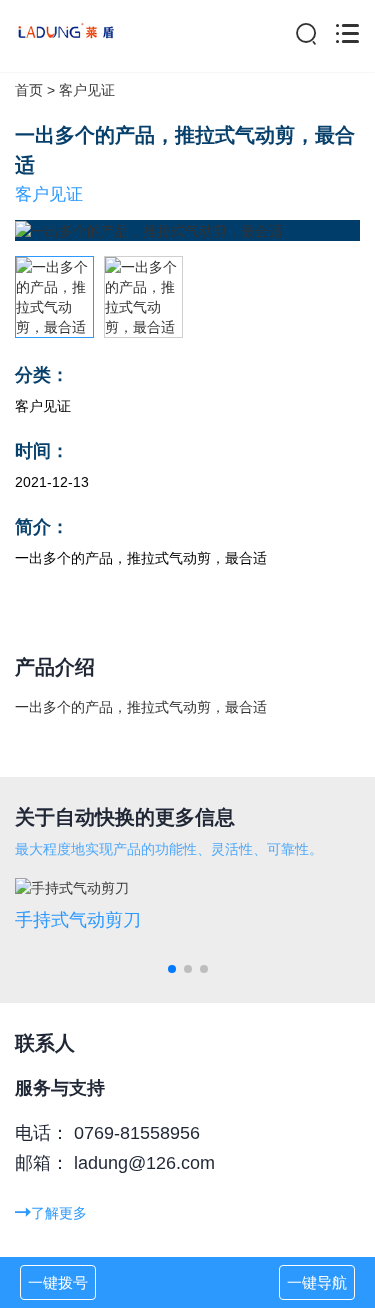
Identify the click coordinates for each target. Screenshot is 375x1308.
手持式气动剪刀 (78, 920)
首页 (29, 90)
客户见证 (87, 90)
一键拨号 (58, 1282)
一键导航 (317, 1282)
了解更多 (59, 1213)
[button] (172, 969)
